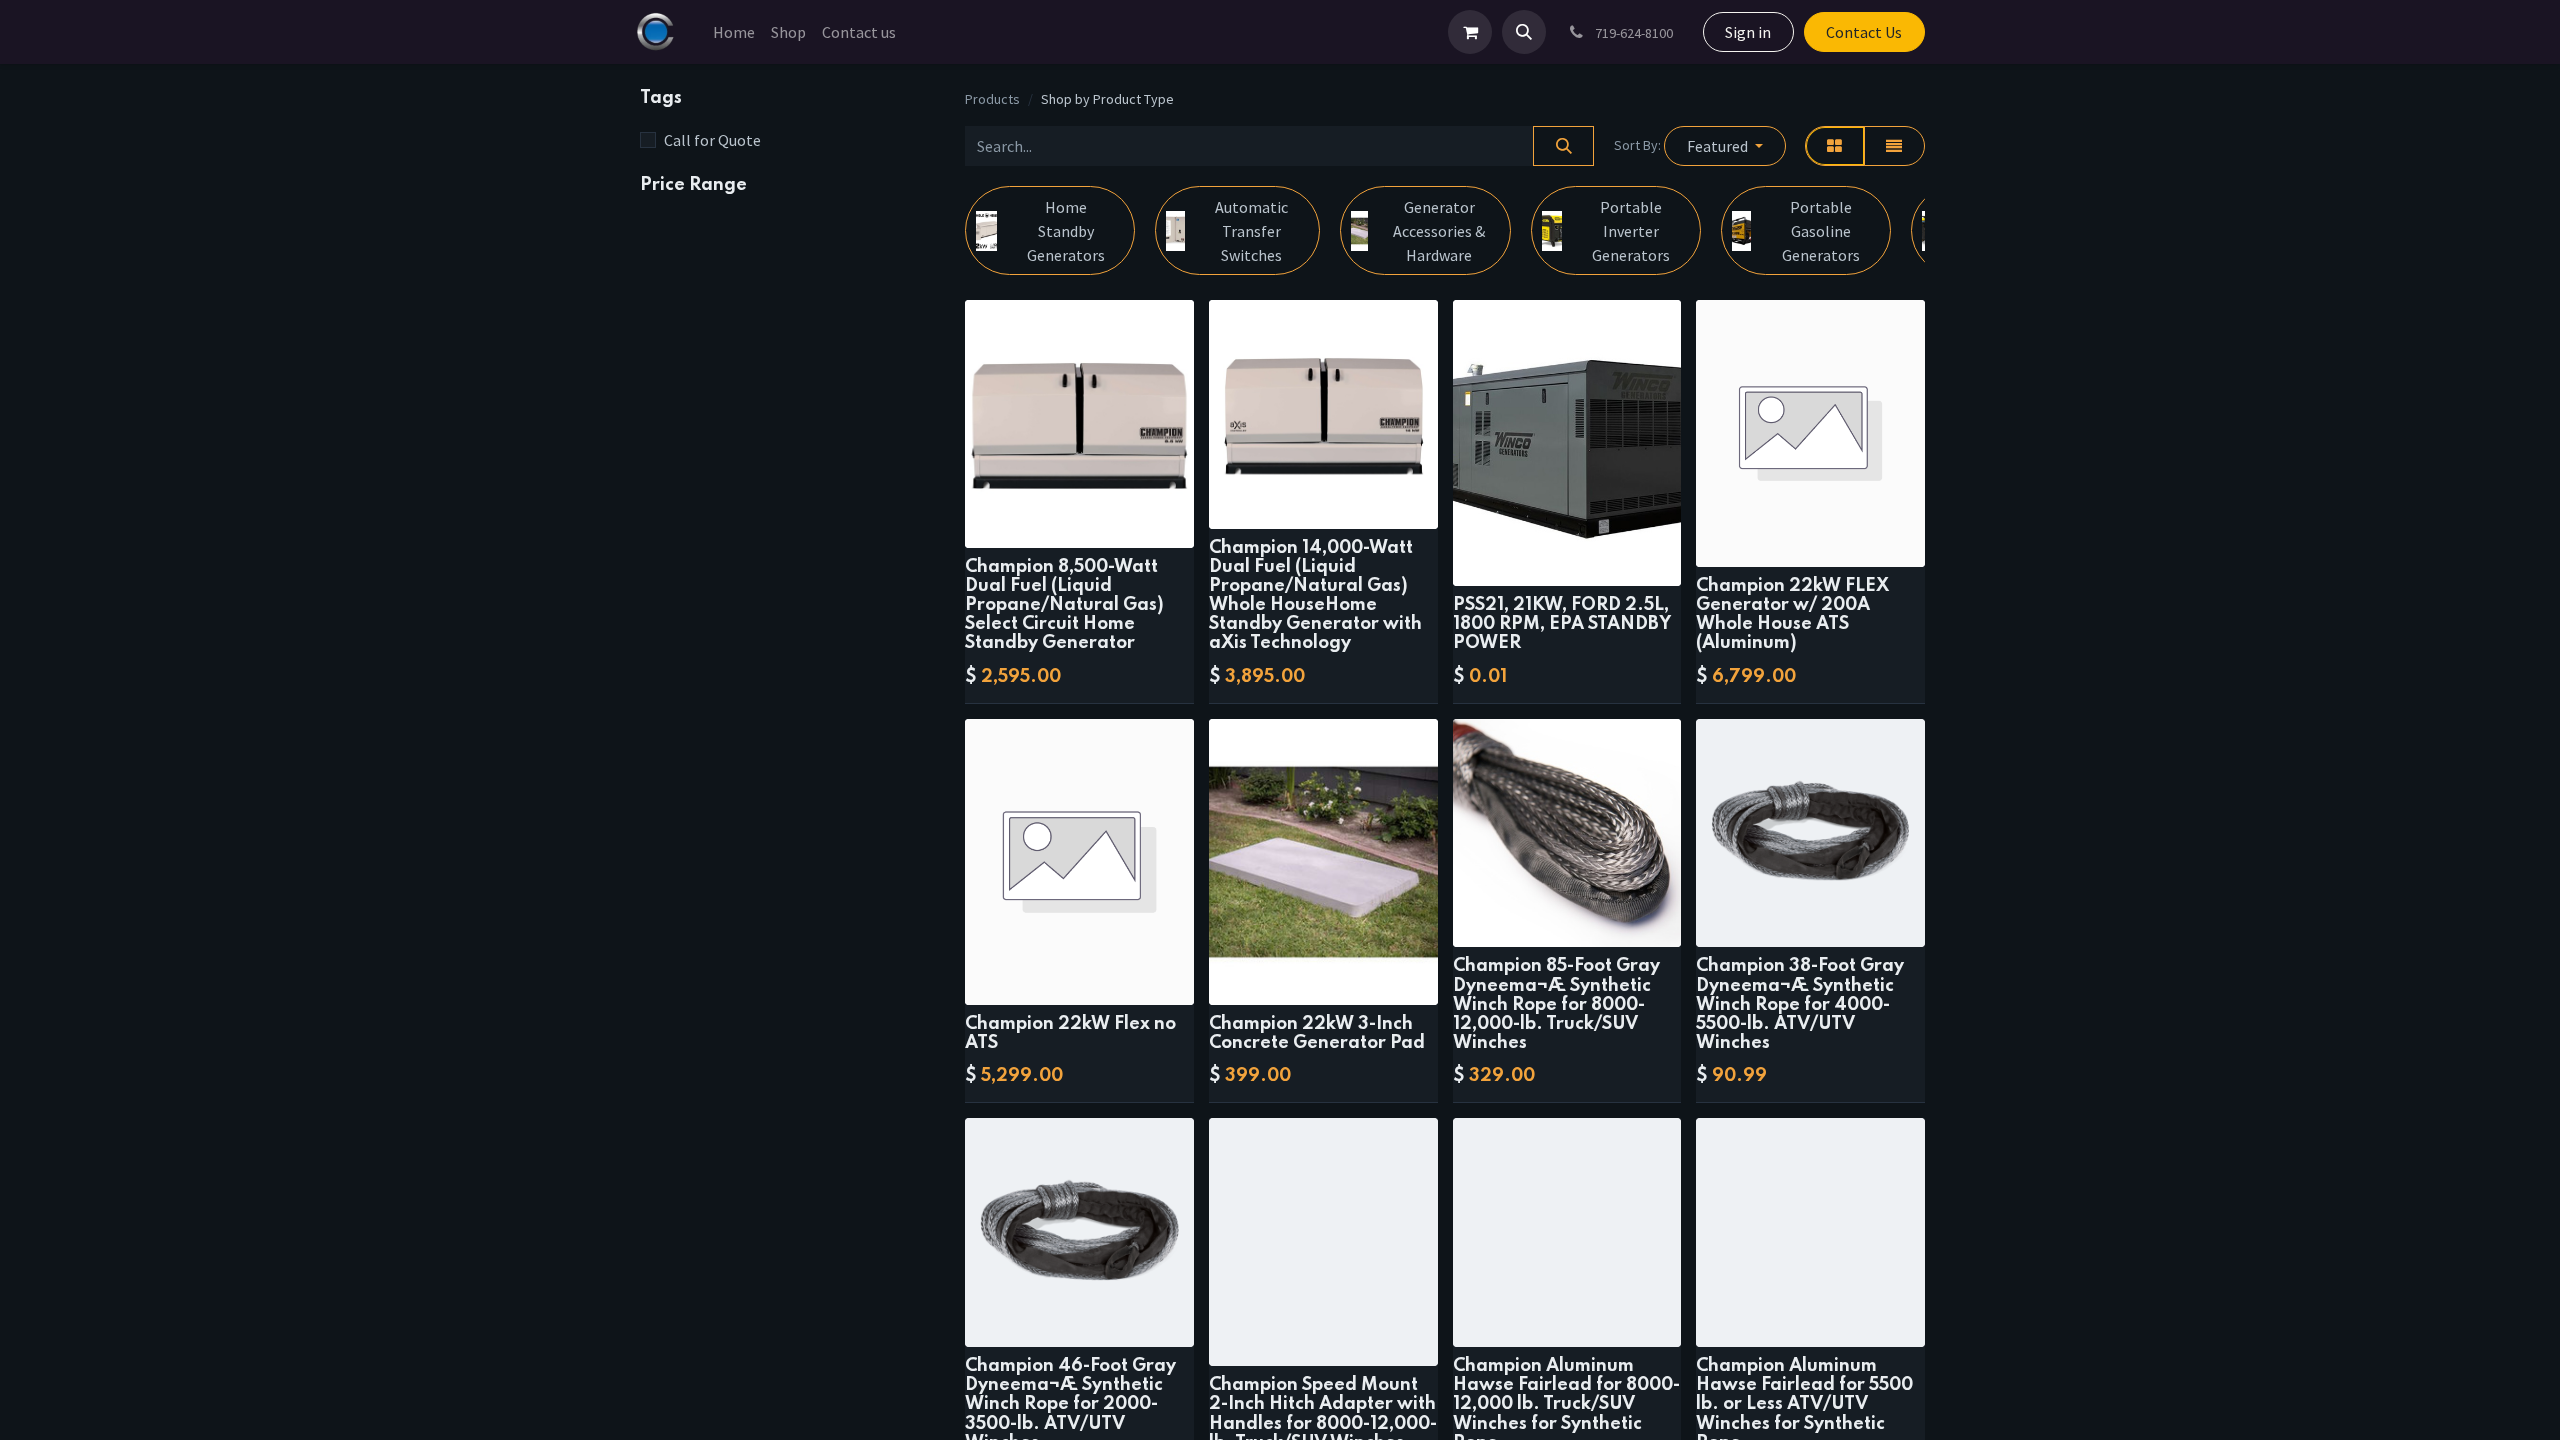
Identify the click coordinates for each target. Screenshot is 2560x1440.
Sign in (1748, 32)
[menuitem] (734, 32)
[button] (1524, 32)
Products (992, 99)
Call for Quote (712, 140)
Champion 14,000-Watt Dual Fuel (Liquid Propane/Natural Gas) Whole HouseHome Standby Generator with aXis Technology (1315, 596)
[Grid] (1835, 146)
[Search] (1563, 146)
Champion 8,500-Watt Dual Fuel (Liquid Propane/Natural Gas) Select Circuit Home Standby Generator (1064, 605)
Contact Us (1864, 32)
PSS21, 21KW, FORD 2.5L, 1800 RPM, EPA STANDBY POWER (1562, 624)
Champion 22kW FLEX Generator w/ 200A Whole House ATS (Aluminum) (1792, 615)
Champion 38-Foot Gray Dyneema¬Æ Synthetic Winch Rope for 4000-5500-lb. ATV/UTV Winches (1800, 1004)
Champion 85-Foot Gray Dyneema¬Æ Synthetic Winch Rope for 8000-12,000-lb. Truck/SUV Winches (1556, 1004)
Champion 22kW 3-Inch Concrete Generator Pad (1317, 1033)
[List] (1894, 146)
